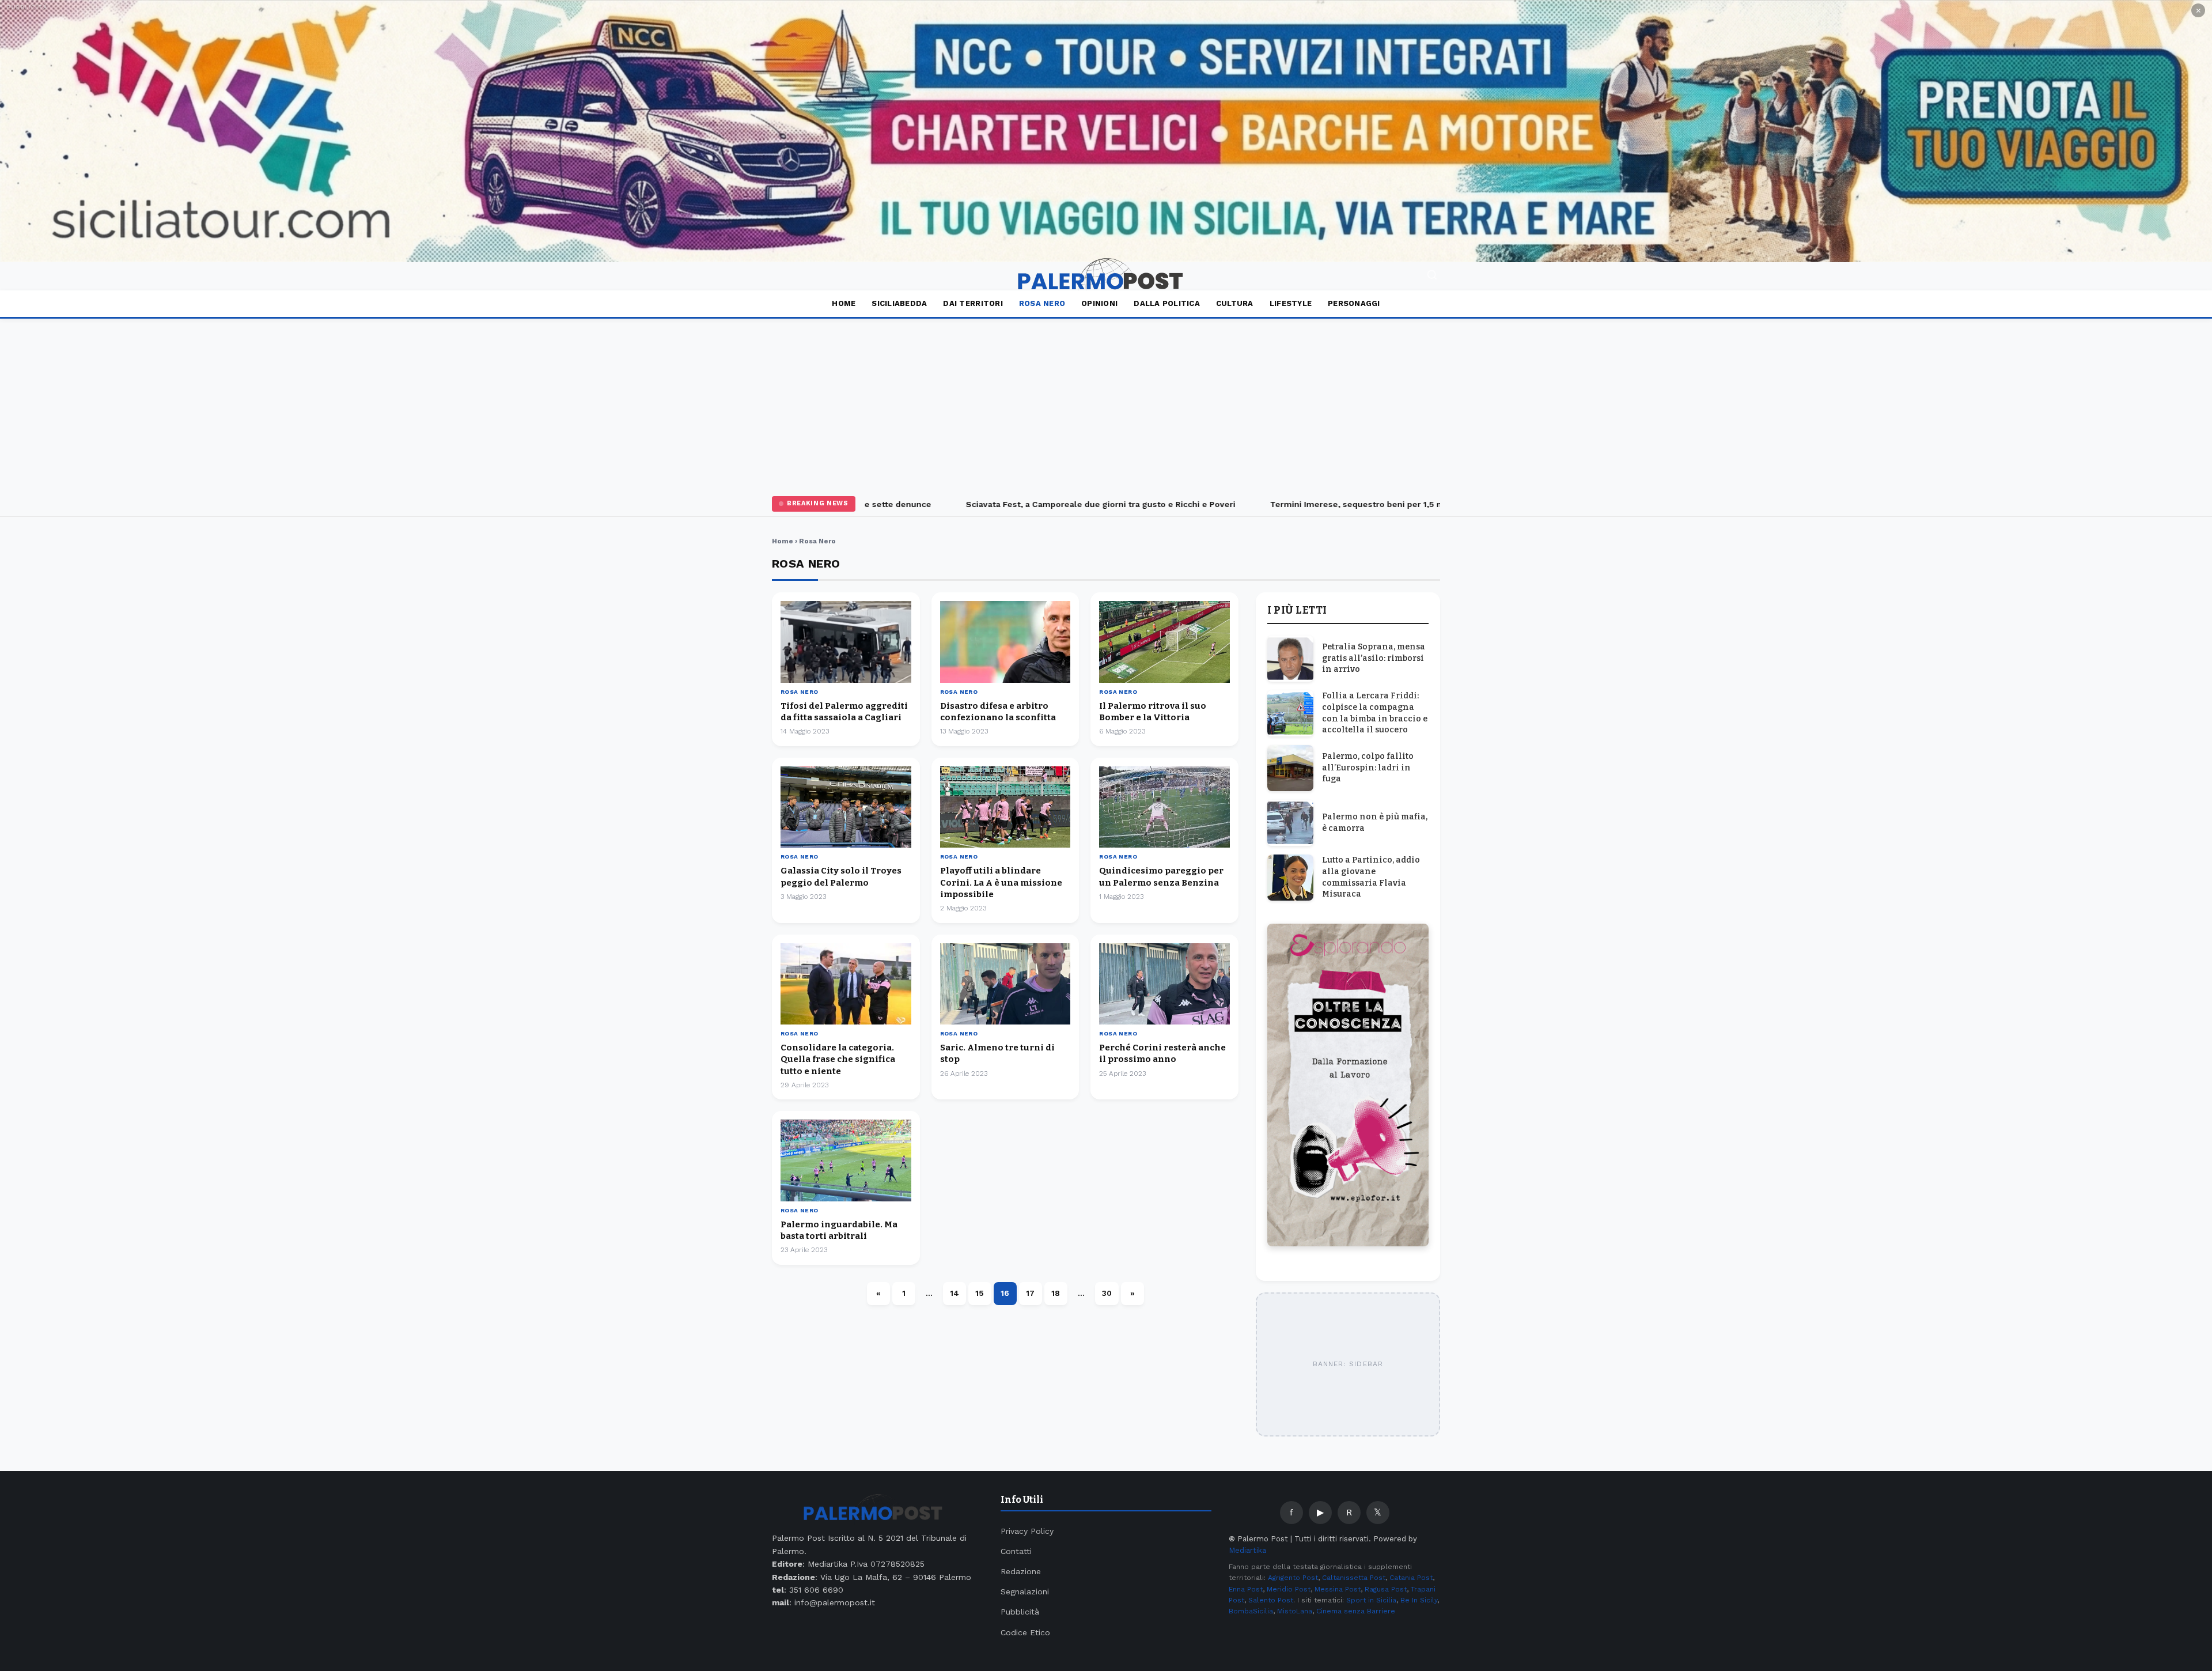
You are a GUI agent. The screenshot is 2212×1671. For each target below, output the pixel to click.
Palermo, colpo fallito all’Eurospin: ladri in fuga (1368, 768)
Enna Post (1246, 1589)
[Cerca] (1432, 276)
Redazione (1021, 1571)
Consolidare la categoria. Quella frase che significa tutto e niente (838, 1059)
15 (980, 1293)
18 (1056, 1293)
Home (844, 303)
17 (1030, 1293)
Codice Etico (1025, 1632)
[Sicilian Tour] (1106, 131)
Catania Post (1411, 1578)
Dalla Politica (1167, 303)
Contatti (1016, 1551)
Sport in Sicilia (1371, 1600)
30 (1107, 1293)
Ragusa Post (1386, 1589)
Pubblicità (1020, 1612)
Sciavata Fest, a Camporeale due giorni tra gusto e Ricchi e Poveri (1051, 504)
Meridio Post (1289, 1589)
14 (955, 1293)
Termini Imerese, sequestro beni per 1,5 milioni (1318, 504)
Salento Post (1271, 1600)
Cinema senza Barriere (1356, 1611)
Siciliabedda (899, 303)
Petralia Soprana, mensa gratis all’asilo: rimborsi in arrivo (1374, 658)
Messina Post (1338, 1589)
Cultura (1235, 303)
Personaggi (1354, 303)
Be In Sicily (1419, 1600)
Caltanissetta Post (1354, 1578)
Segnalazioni (1025, 1591)
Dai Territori (973, 303)
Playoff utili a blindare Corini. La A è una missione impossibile (1001, 882)
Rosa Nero (1042, 303)
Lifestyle (1291, 303)
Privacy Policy (1027, 1531)
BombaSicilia (1251, 1611)
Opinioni (1099, 303)
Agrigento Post (1293, 1578)
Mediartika (1247, 1550)
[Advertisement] (1106, 405)
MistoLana (1295, 1611)
